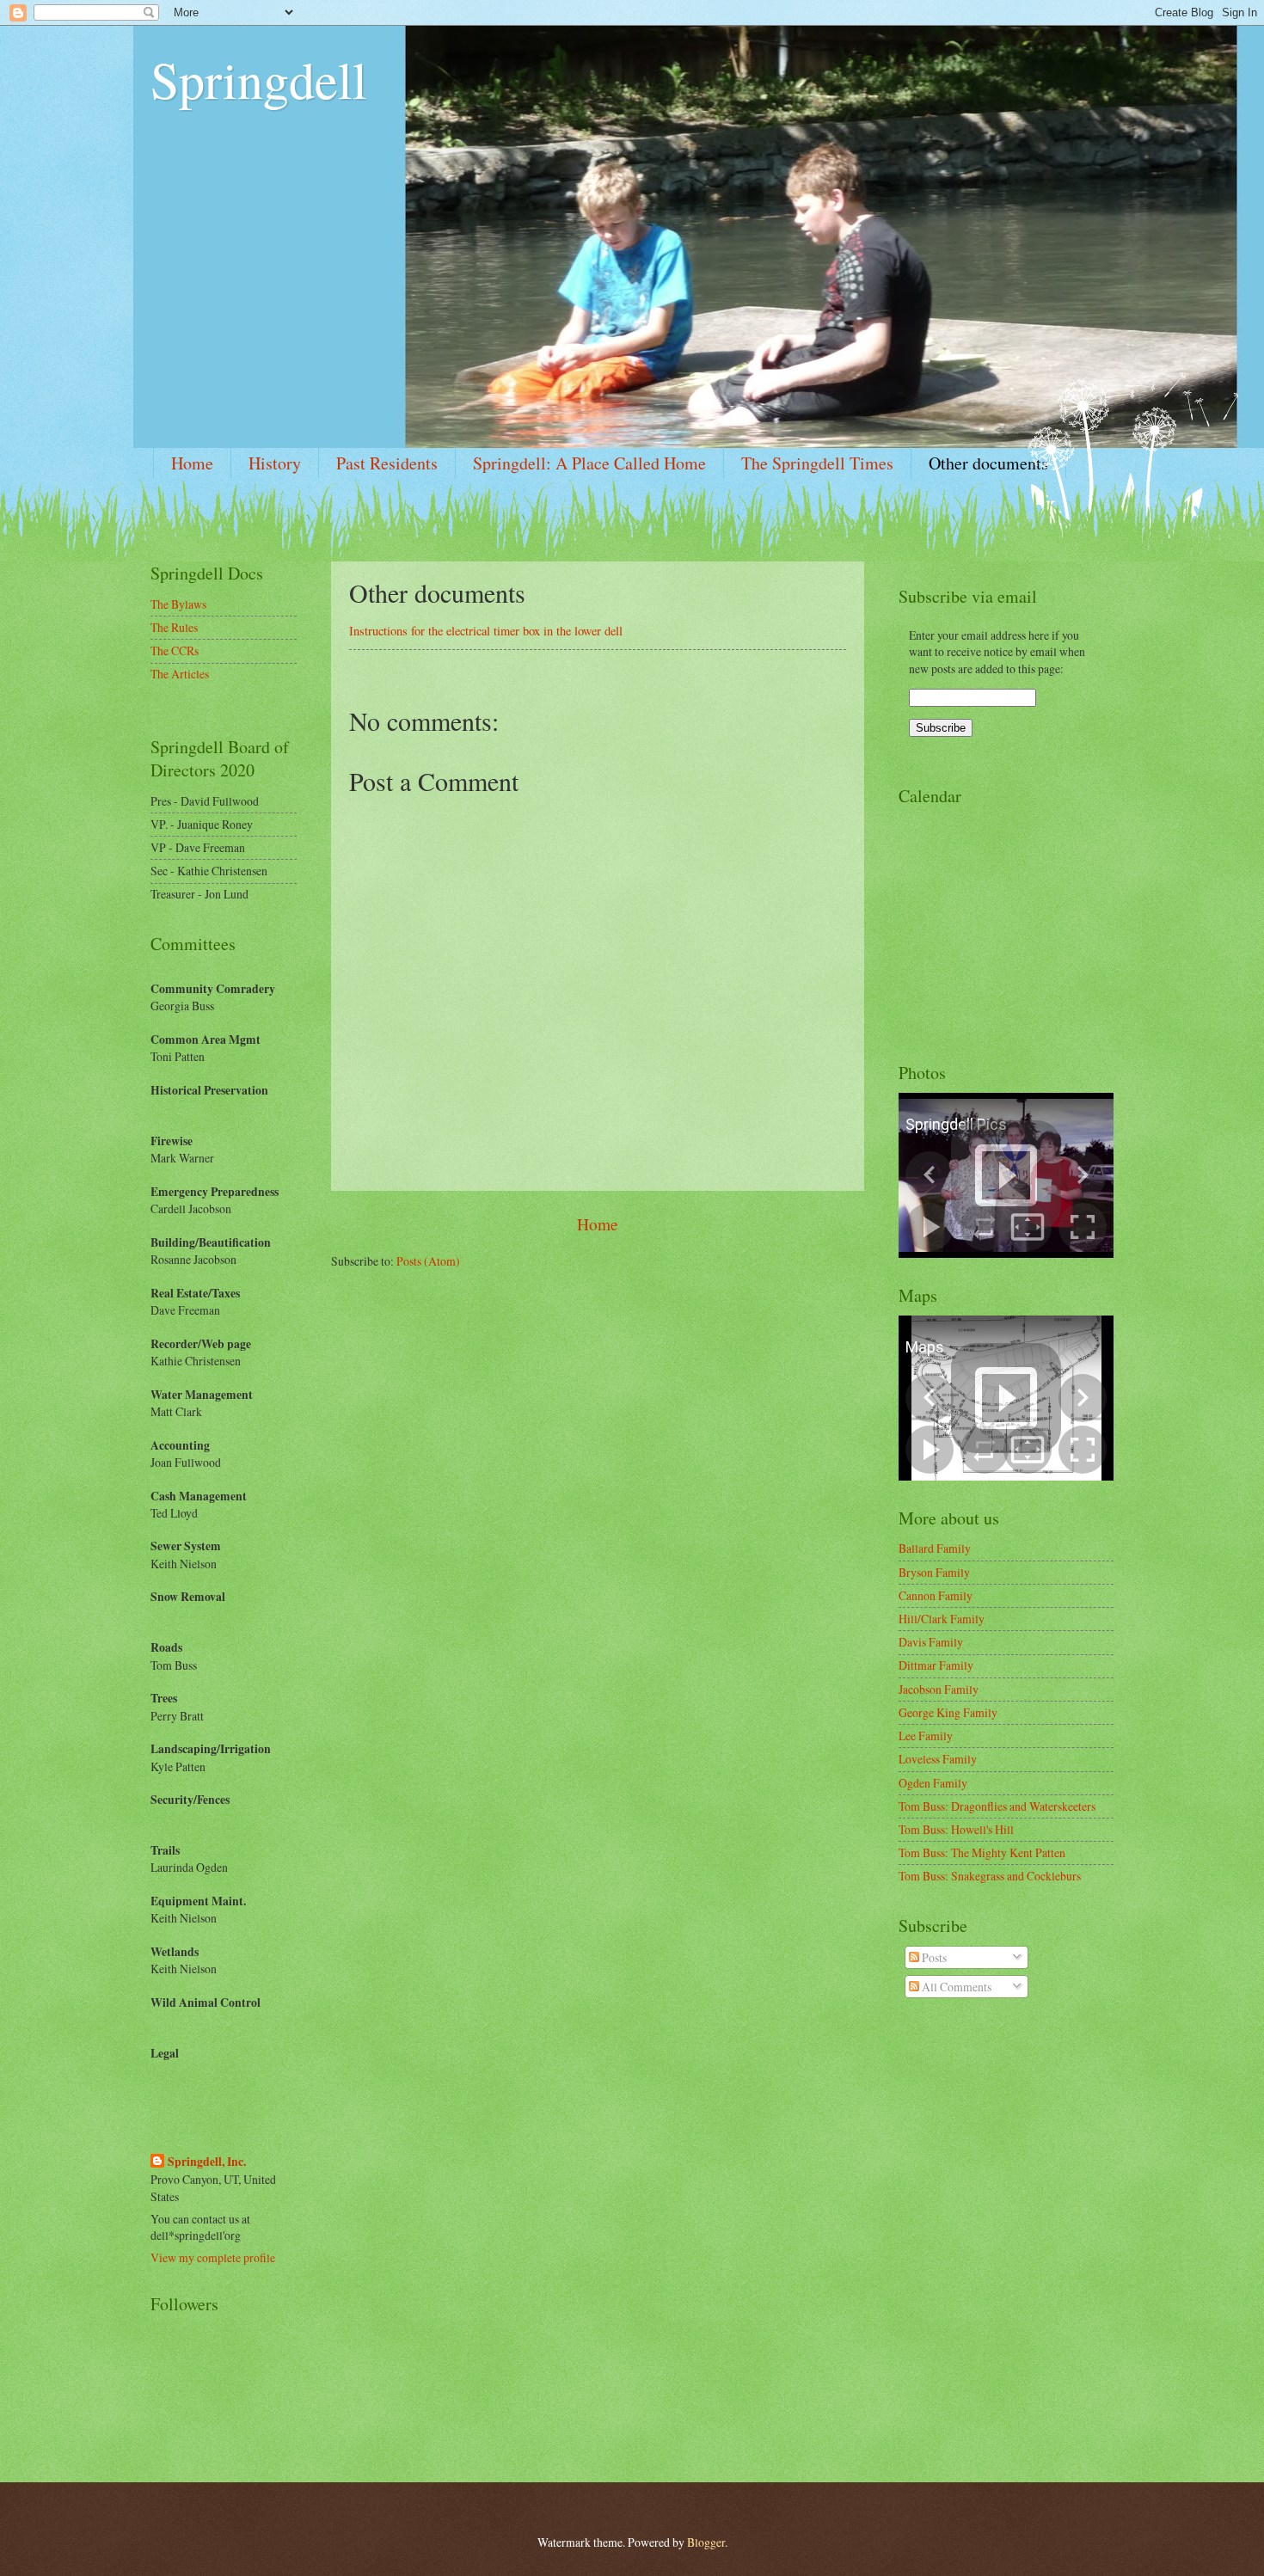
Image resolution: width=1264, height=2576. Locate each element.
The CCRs (175, 650)
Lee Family (926, 1736)
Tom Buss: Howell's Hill (956, 1829)
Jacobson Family (939, 1689)
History (275, 463)
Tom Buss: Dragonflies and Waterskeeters (997, 1806)
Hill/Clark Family (942, 1619)
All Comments (955, 1987)
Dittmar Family (936, 1665)
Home (192, 463)
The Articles (180, 674)
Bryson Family (934, 1572)
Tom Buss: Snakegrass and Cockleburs (990, 1876)
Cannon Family (936, 1595)
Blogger (706, 2542)
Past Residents (387, 463)
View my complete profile (213, 2257)
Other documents (988, 463)
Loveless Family (938, 1759)
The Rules (174, 627)
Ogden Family (933, 1783)
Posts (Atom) (428, 1261)
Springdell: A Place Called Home (589, 463)
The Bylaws (178, 604)
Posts (933, 1957)
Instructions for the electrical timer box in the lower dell (486, 631)
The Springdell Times (817, 463)
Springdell (259, 79)
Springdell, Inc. (207, 2162)
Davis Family (931, 1642)
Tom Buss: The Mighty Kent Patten (982, 1852)
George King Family (948, 1712)
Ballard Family (935, 1548)
